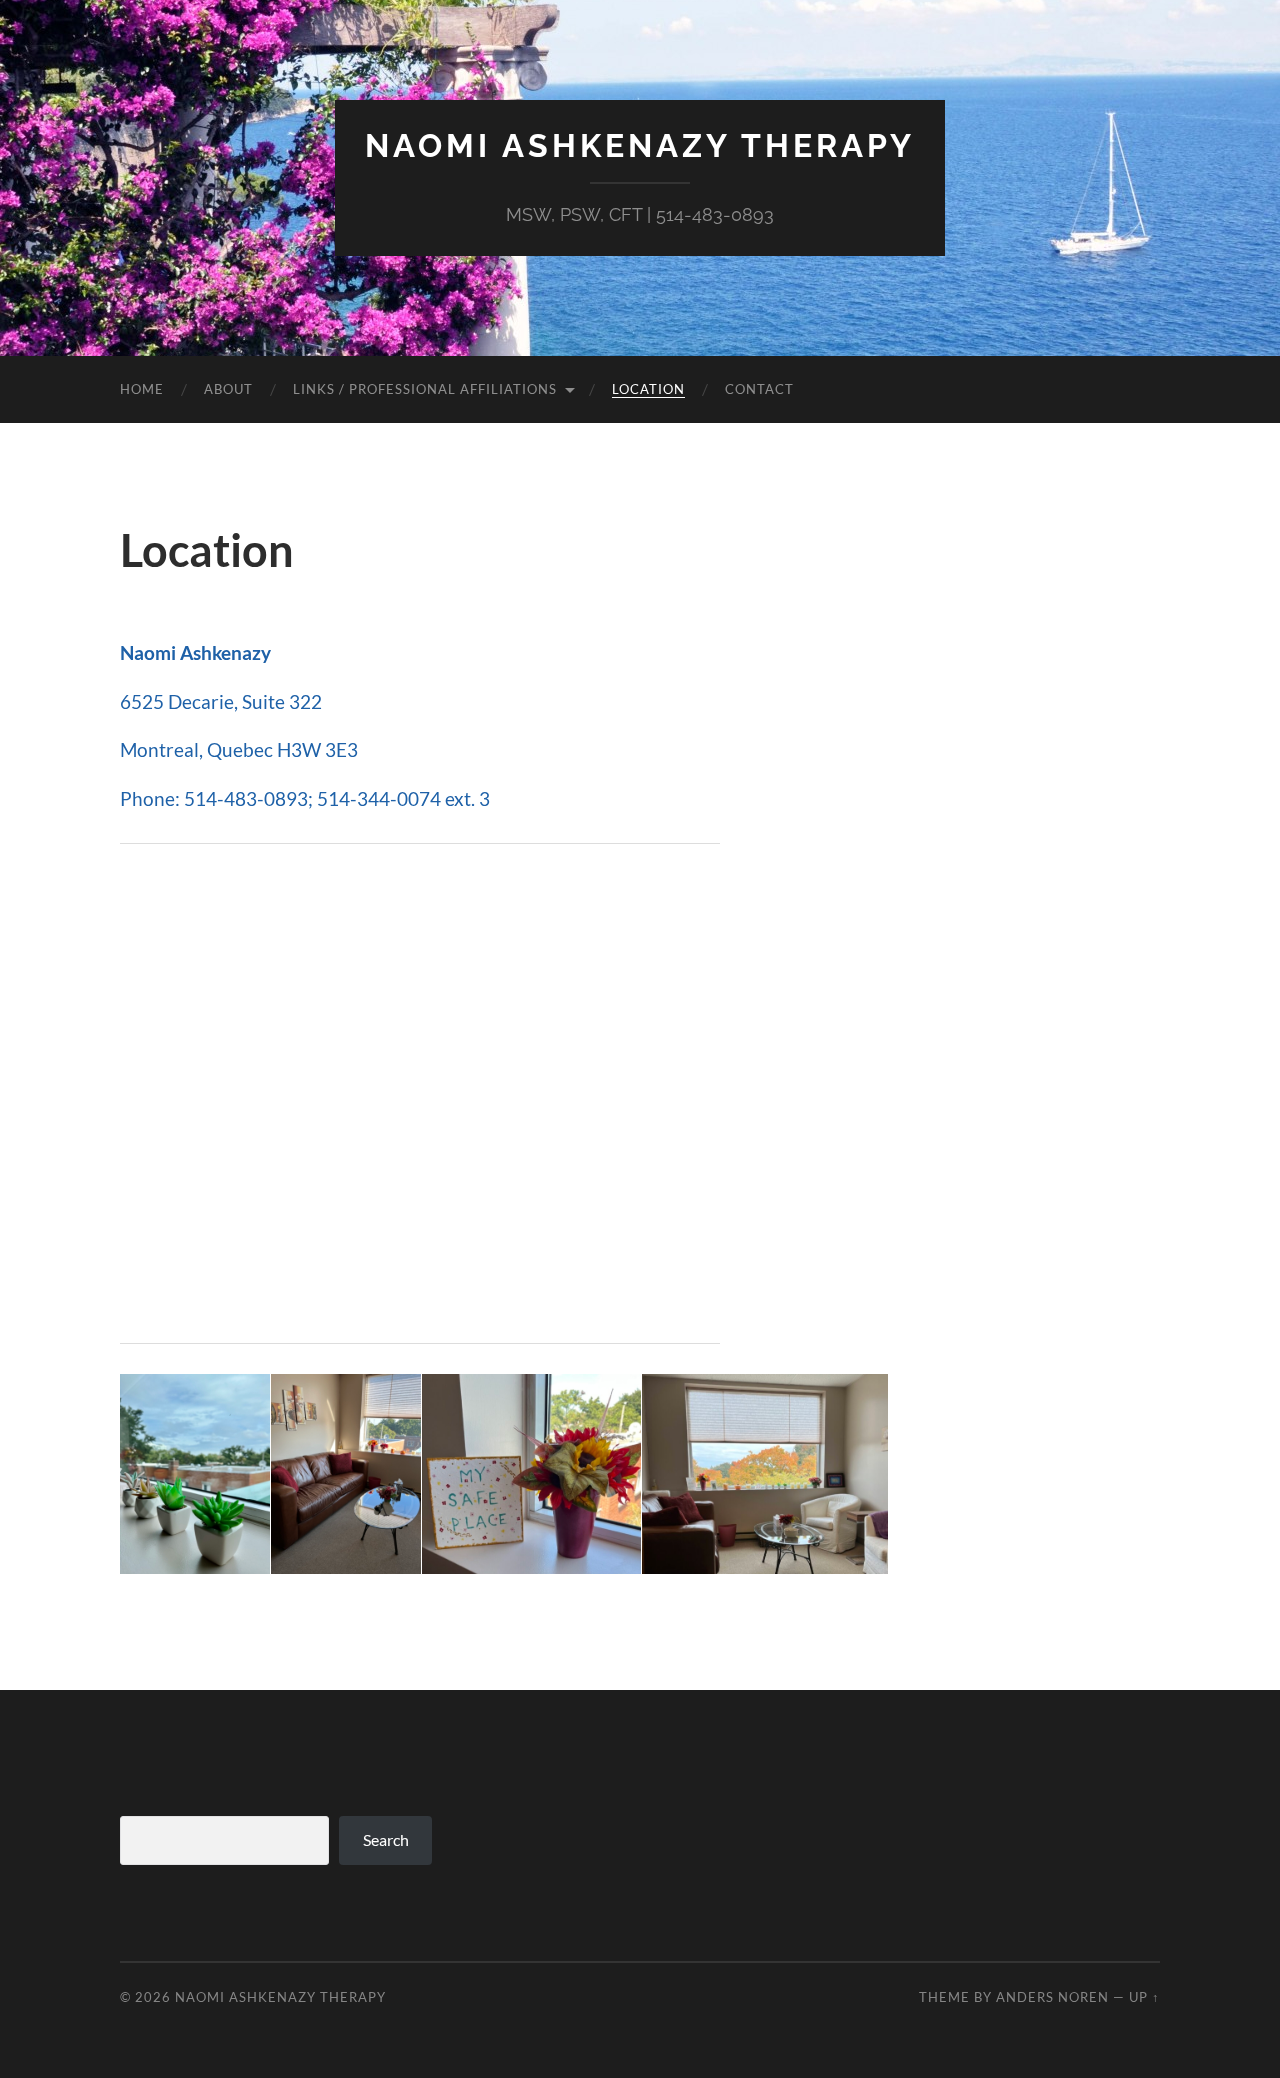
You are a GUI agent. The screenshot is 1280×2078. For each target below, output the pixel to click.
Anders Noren (1052, 1997)
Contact (759, 389)
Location (648, 389)
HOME (142, 389)
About (228, 389)
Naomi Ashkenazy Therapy (640, 145)
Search (386, 1839)
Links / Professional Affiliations (425, 389)
